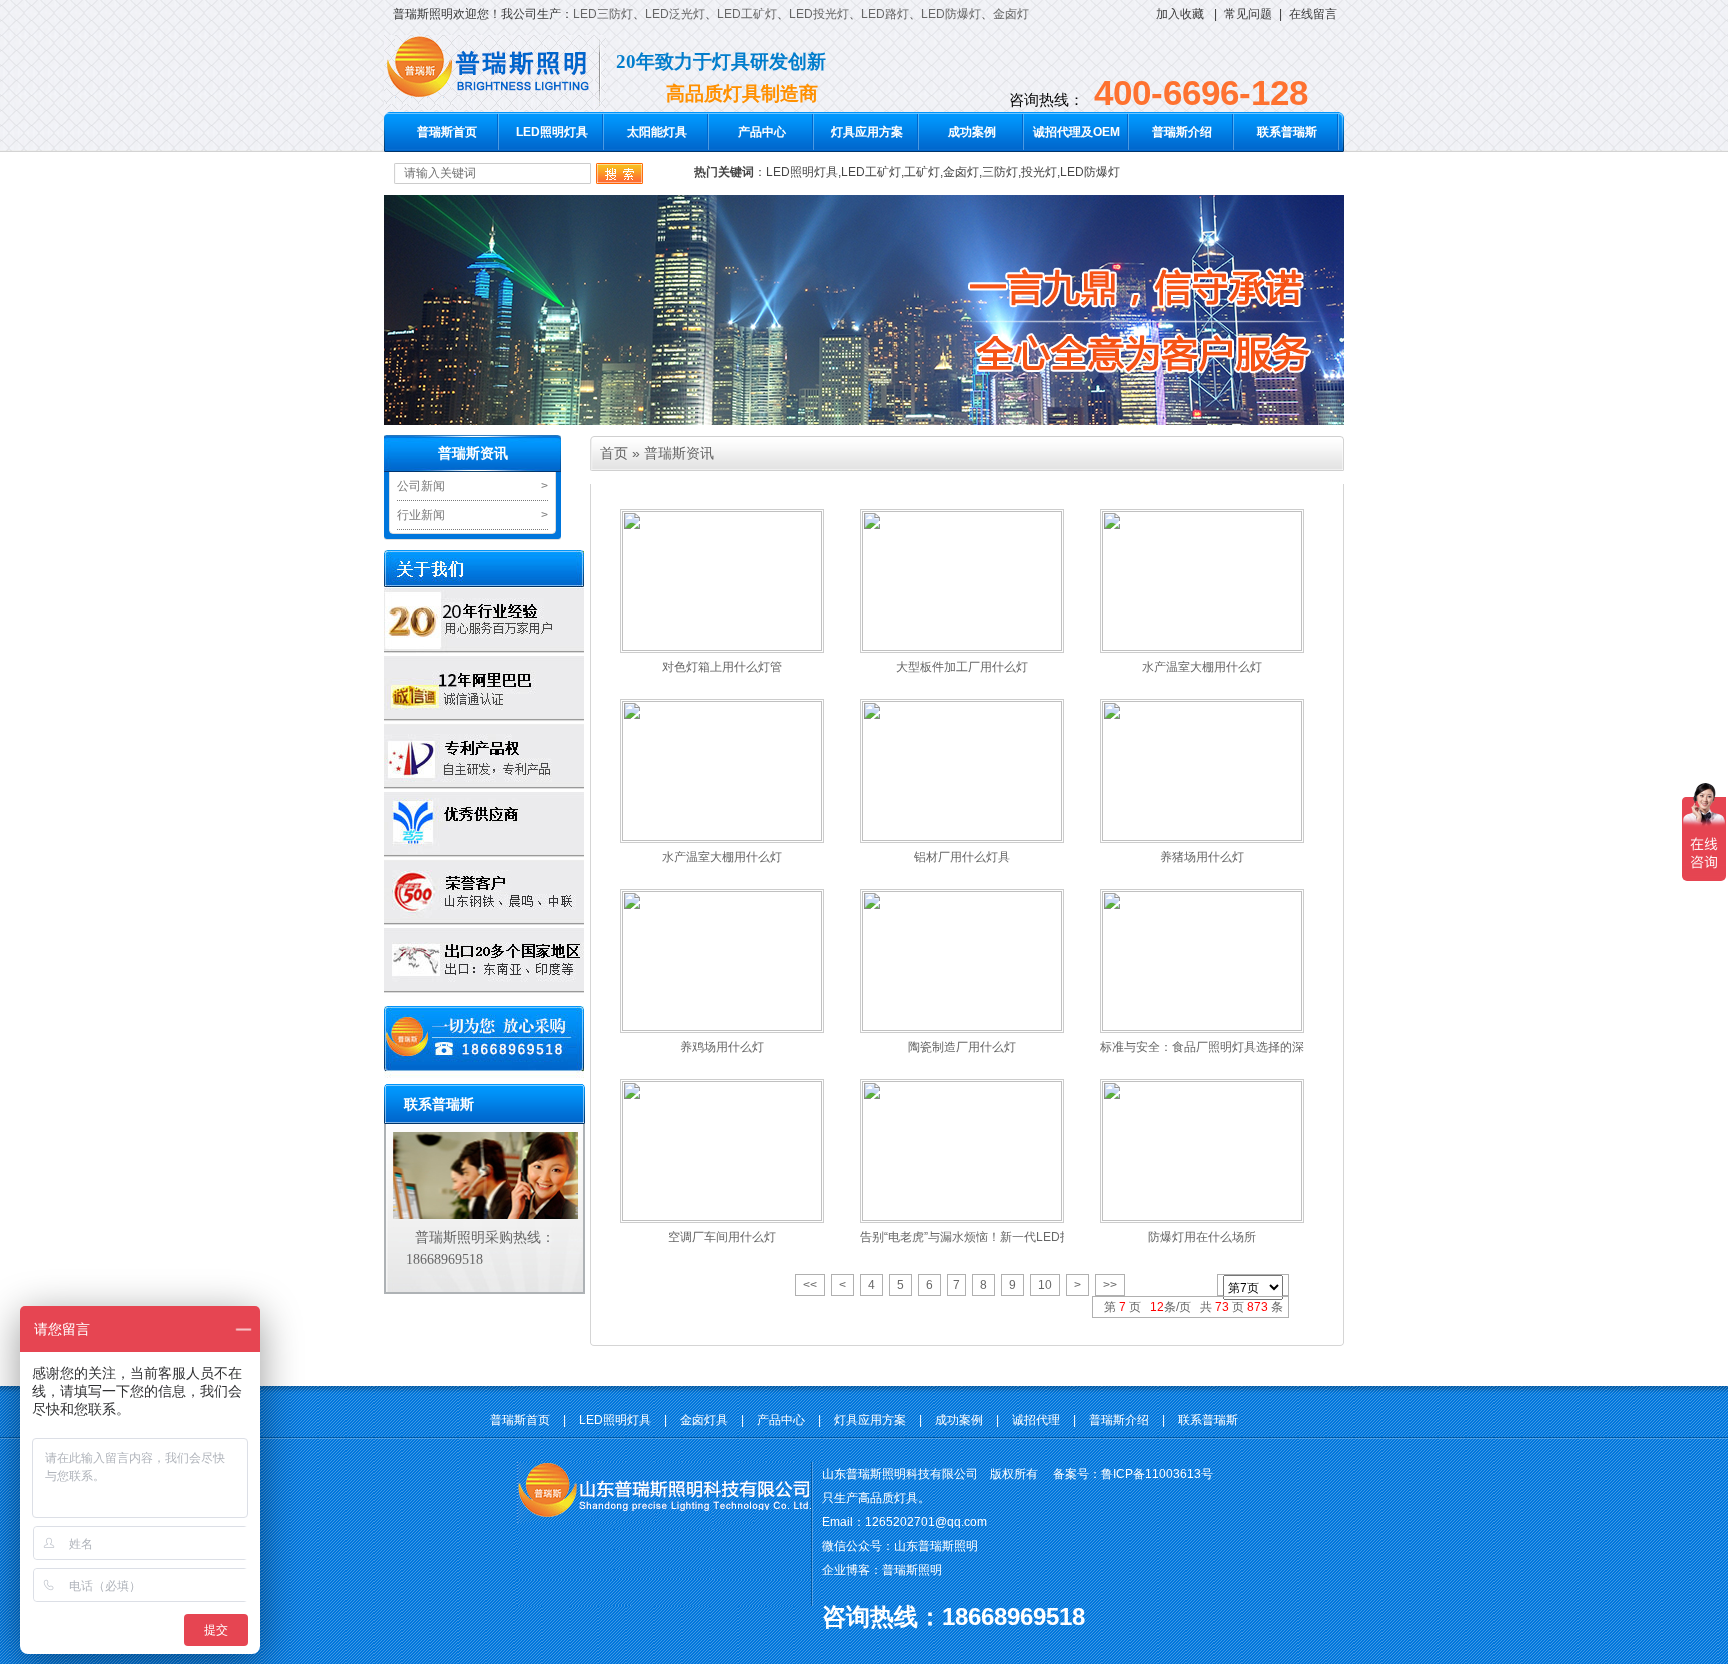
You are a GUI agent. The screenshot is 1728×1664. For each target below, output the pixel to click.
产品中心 (762, 132)
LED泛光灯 (675, 14)
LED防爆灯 (951, 14)
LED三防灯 (603, 14)
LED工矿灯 (747, 14)
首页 (614, 453)
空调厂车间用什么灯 (722, 1237)
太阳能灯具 (657, 132)
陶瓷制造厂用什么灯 (962, 1047)
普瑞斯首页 (447, 132)
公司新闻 (421, 486)
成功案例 (972, 132)
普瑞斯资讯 (473, 453)
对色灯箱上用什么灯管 (722, 667)
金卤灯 (1011, 14)
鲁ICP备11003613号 (1157, 1474)
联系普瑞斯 (1287, 132)
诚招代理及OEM (1076, 132)
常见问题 (1248, 14)
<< (810, 1285)
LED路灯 (885, 14)
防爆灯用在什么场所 (1202, 1237)
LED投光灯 (819, 14)
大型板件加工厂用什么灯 (962, 667)
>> (1110, 1285)
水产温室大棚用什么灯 (1202, 667)
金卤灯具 (704, 1420)
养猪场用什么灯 (1202, 857)
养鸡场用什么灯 (722, 1047)
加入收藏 (1180, 14)
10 (1045, 1285)
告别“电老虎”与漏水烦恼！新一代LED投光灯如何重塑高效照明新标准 (1044, 1237)
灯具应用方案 (867, 132)
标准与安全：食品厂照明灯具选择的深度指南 (1220, 1047)
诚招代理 (1036, 1420)
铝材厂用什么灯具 (962, 857)
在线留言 (1313, 14)
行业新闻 (421, 515)
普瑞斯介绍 (1182, 132)
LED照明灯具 (552, 132)
